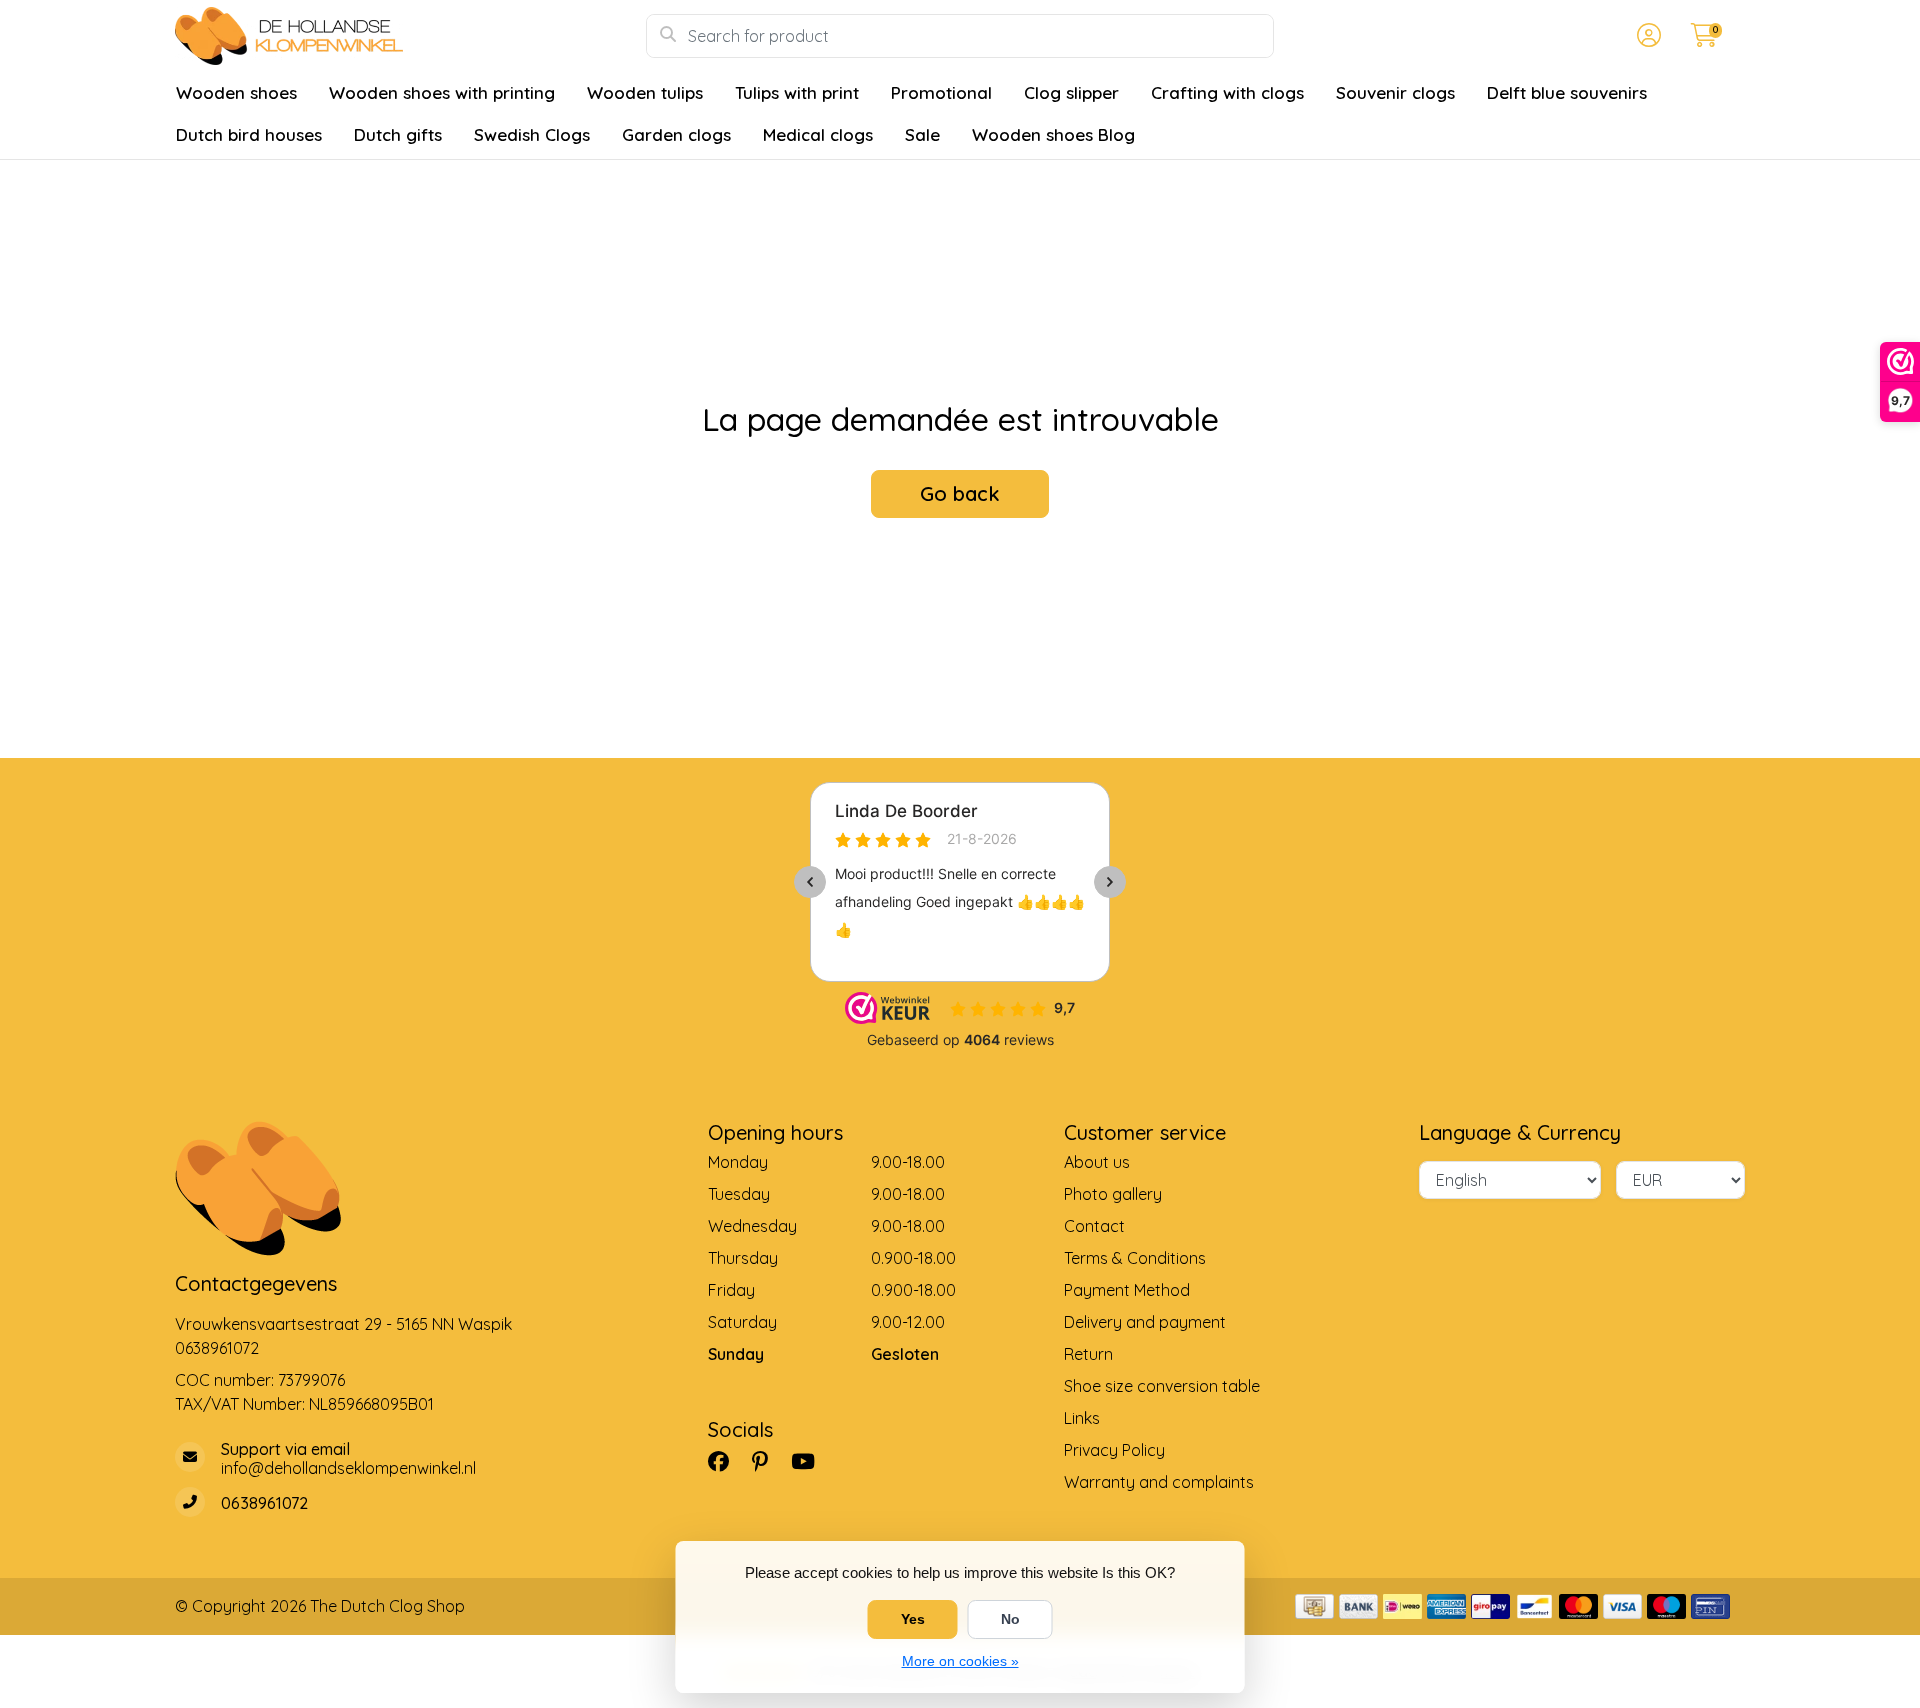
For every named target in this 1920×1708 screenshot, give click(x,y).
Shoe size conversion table (1162, 1386)
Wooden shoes (236, 92)
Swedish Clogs (532, 134)
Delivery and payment (1145, 1322)
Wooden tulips (645, 92)
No (1010, 1619)
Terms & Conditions (1135, 1258)
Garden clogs (676, 134)
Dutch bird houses (249, 134)
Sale (922, 134)
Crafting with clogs (1227, 92)
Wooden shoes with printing (442, 92)
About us (1097, 1162)
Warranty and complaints (1159, 1482)
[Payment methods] (1314, 1606)
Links (1082, 1418)
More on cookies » (960, 1661)
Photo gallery (1113, 1194)
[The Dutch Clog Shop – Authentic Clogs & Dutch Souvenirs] (410, 36)
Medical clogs (818, 134)
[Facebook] (726, 1461)
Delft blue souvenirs (1567, 92)
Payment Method (1127, 1290)
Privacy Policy (1114, 1450)
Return (1088, 1354)
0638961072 (217, 1348)
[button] (1646, 36)
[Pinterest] (768, 1461)
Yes (913, 1619)
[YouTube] (811, 1461)
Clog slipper (1071, 92)
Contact (1094, 1226)
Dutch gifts (398, 134)
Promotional (941, 92)
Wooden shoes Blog (1053, 134)
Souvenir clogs (1395, 92)
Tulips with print (797, 92)
